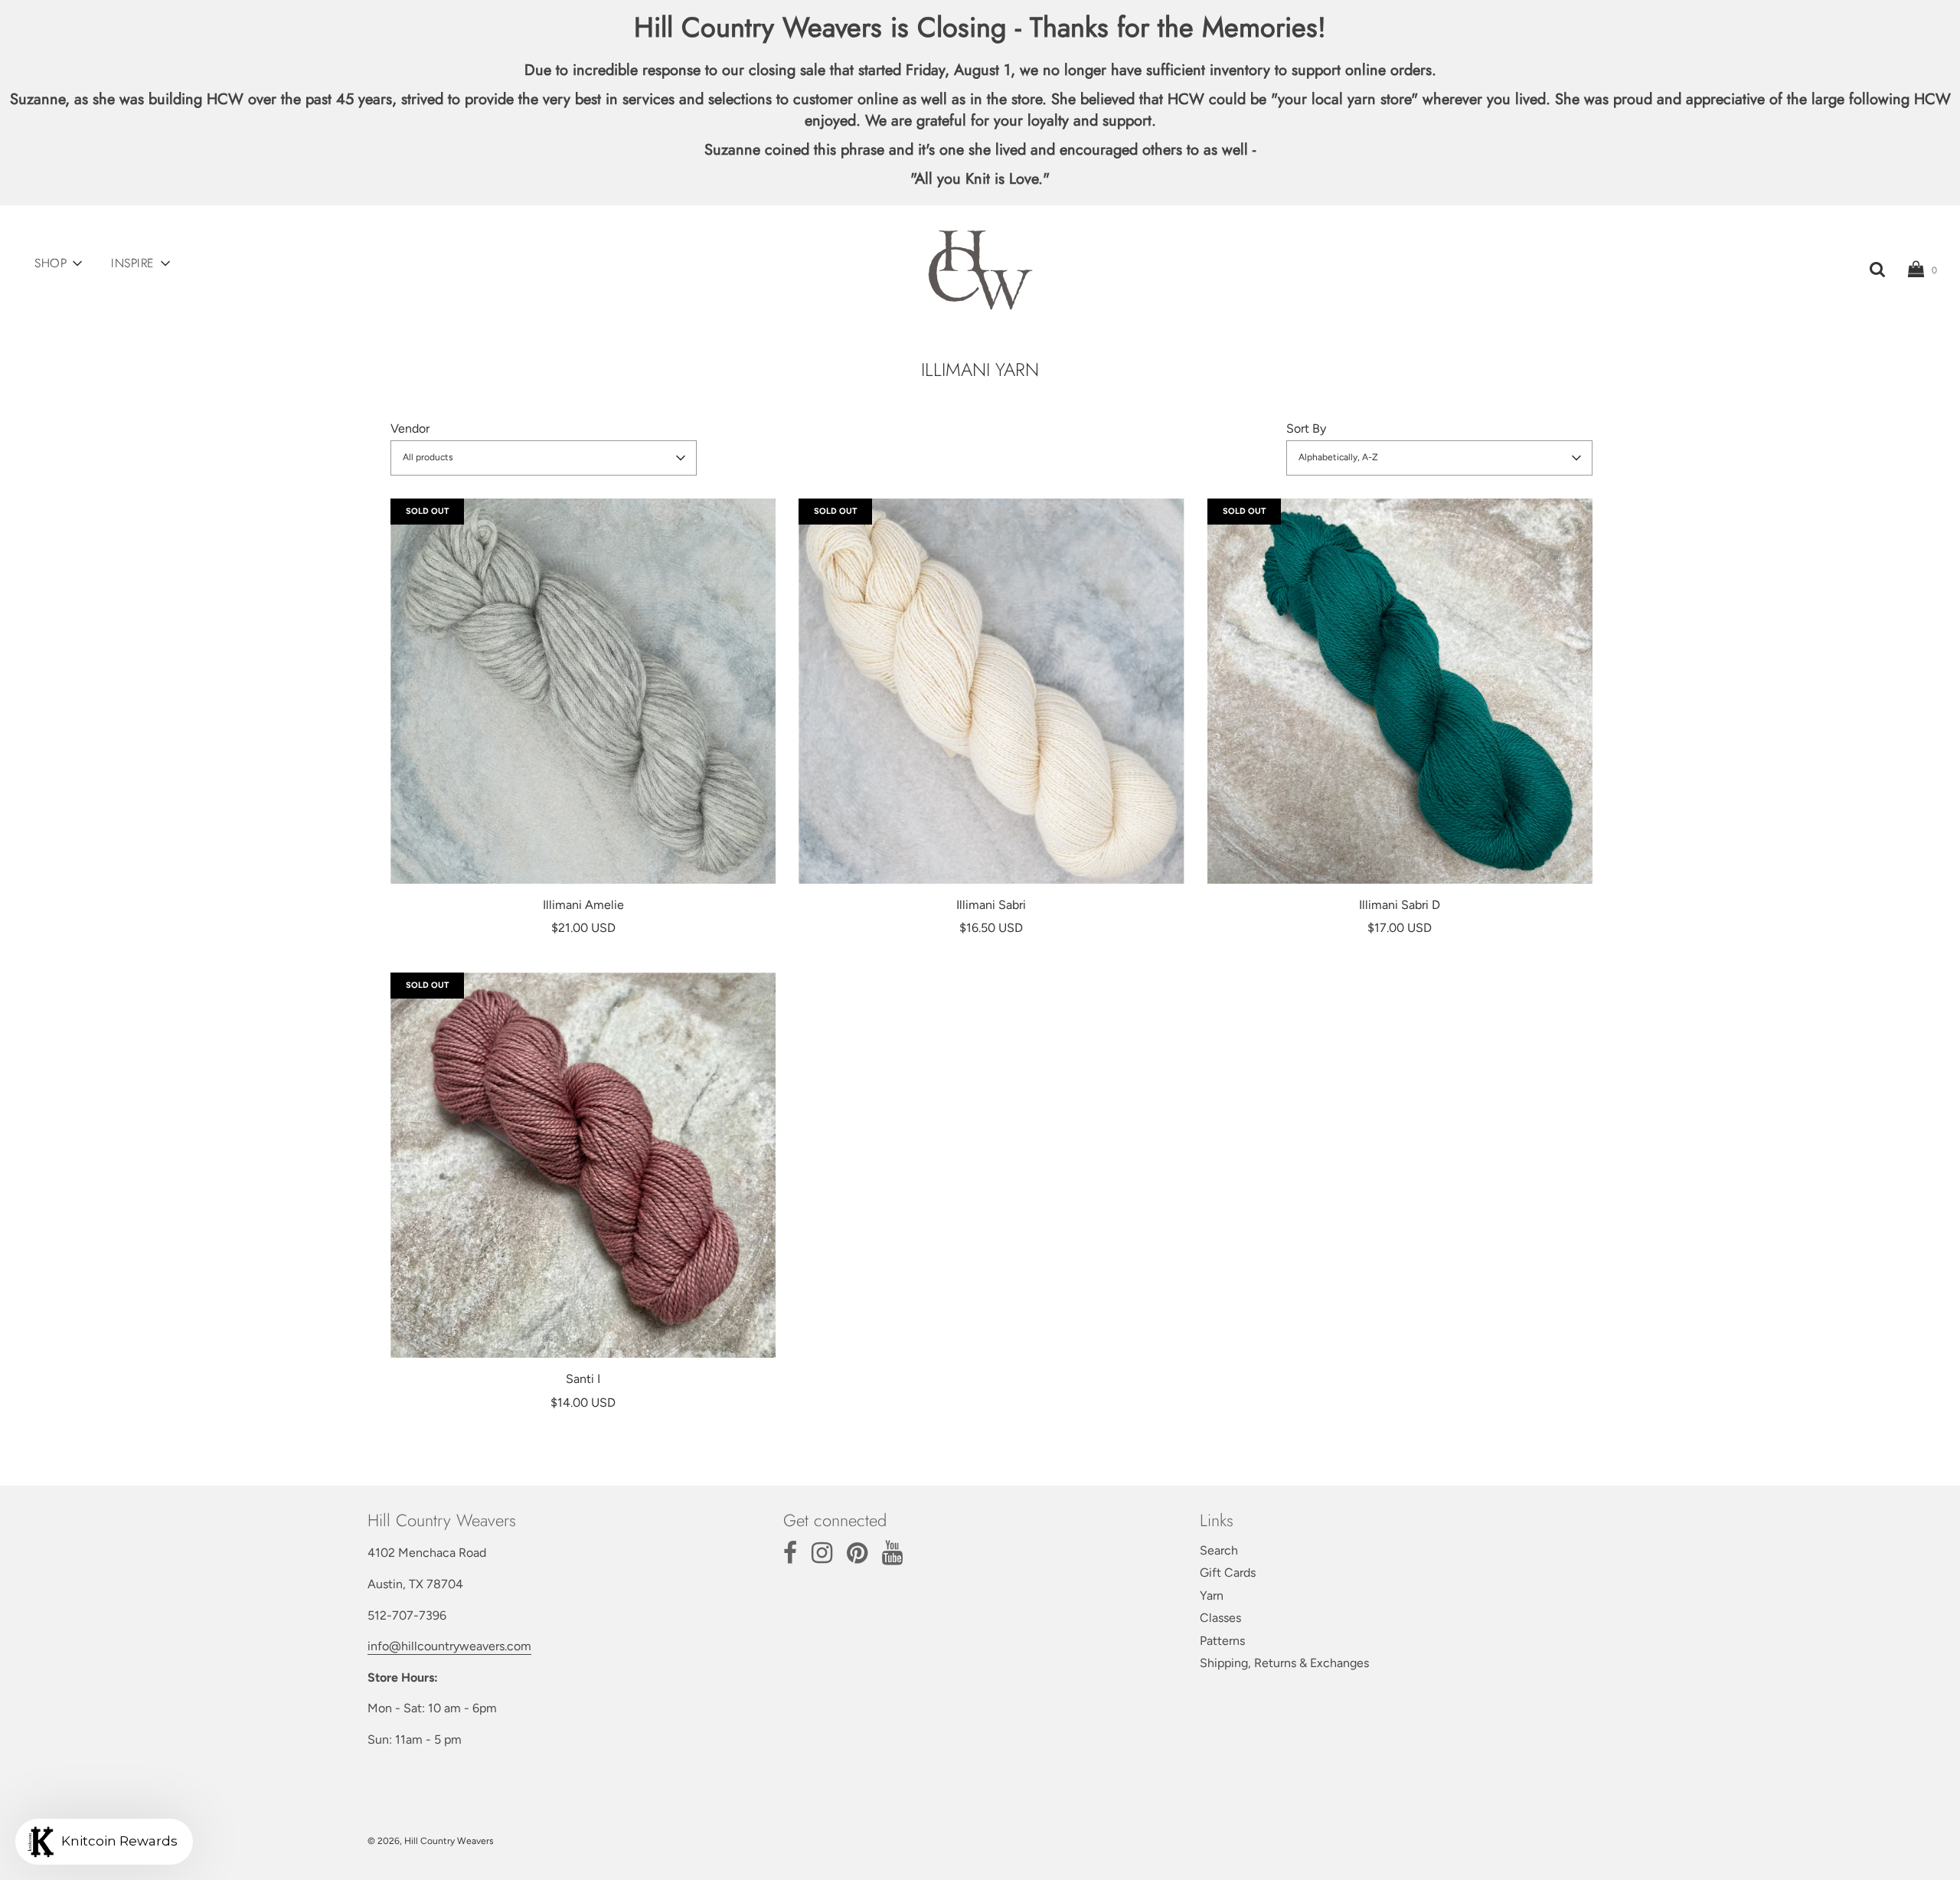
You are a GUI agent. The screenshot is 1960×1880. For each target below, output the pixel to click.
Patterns (1222, 1641)
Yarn (1212, 1596)
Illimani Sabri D (1400, 905)
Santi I (583, 1379)
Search (1219, 1550)
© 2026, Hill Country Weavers (431, 1841)
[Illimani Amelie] (583, 691)
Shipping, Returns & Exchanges (1284, 1663)
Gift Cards (1228, 1573)
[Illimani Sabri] (991, 691)
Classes (1220, 1618)
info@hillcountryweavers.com (449, 1646)
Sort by (1306, 428)
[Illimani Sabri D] (1400, 691)
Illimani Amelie (583, 905)
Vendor (410, 428)
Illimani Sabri (991, 905)
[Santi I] (583, 1165)
